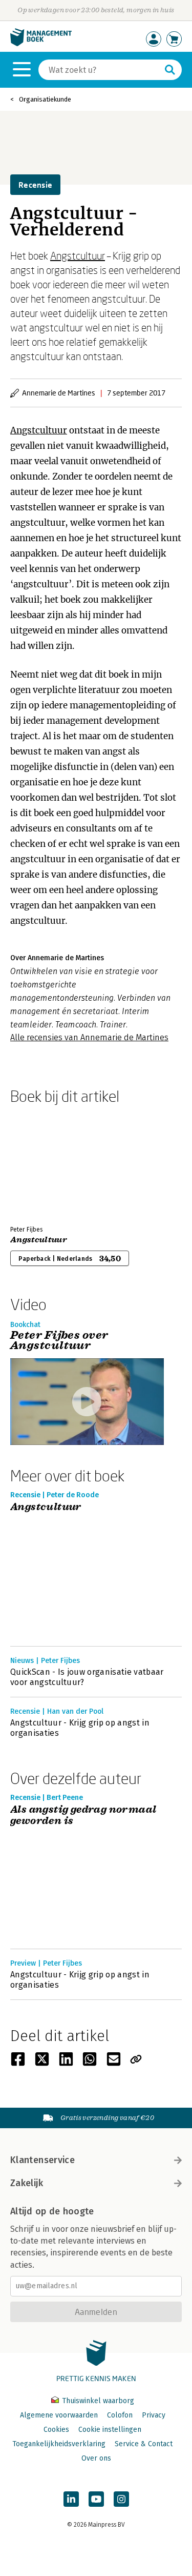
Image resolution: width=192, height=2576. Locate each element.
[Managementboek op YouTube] (96, 2499)
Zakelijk (27, 2183)
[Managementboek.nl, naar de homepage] (41, 44)
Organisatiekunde (45, 99)
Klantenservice (42, 2160)
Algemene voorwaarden (59, 2415)
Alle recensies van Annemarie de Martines (89, 1037)
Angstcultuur (78, 255)
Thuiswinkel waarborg (97, 2401)
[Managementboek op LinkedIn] (71, 2499)
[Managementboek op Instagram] (121, 2499)
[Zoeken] (170, 70)
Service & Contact (144, 2444)
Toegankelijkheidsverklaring (59, 2444)
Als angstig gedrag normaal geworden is (83, 1816)
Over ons (96, 2458)
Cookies (56, 2430)
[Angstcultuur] (46, 1163)
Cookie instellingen (110, 2430)
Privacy (154, 2415)
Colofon (120, 2415)
